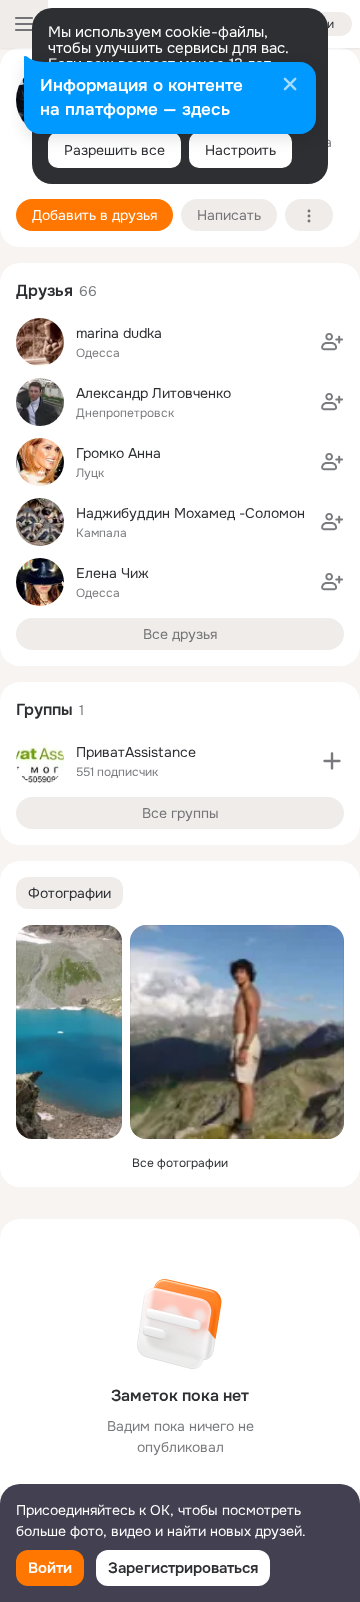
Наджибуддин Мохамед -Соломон (190, 513)
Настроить (240, 150)
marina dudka (119, 333)
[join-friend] (332, 342)
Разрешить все (114, 150)
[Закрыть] (290, 86)
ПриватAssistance (136, 752)
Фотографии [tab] (69, 893)
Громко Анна (118, 453)
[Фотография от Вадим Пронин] (69, 1032)
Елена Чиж (112, 573)
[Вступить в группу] (332, 761)
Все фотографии (180, 1163)
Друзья (44, 290)
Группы (44, 709)
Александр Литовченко (153, 393)
